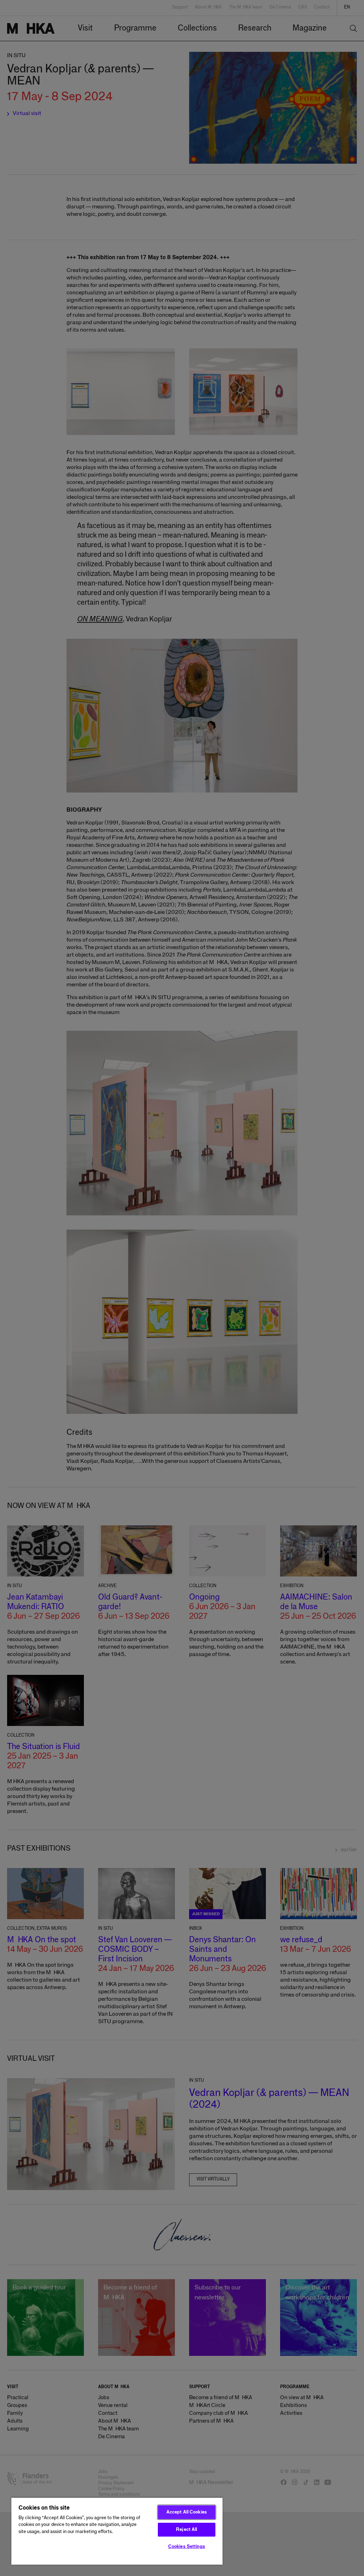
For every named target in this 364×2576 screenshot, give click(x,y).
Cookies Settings (187, 2547)
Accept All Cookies (187, 2512)
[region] (117, 2531)
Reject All (186, 2530)
